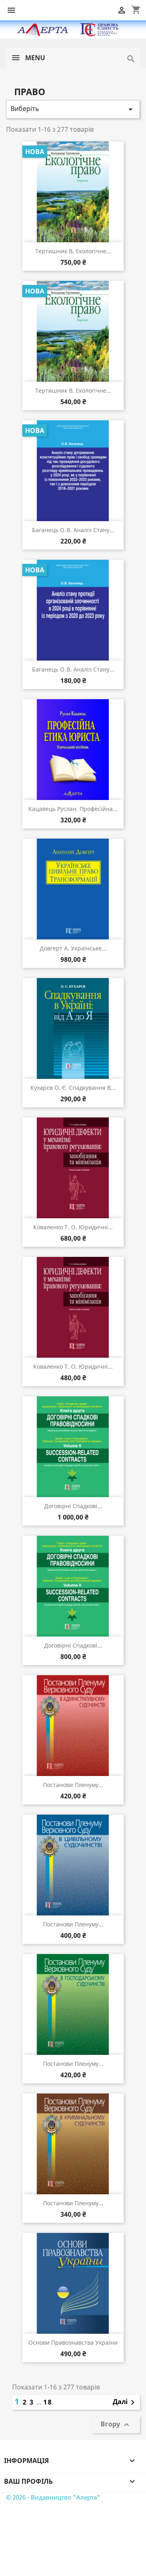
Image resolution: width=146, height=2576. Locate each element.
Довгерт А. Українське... (73, 948)
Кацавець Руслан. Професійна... (73, 809)
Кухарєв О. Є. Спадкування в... (73, 1088)
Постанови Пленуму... (73, 1785)
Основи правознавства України (73, 2342)
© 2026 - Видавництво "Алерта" (53, 2497)
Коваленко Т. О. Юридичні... (73, 1227)
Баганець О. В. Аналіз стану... (73, 530)
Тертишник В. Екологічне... (73, 251)
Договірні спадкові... (73, 1506)
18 (48, 2402)
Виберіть (73, 109)
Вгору (116, 2425)
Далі (125, 2402)
